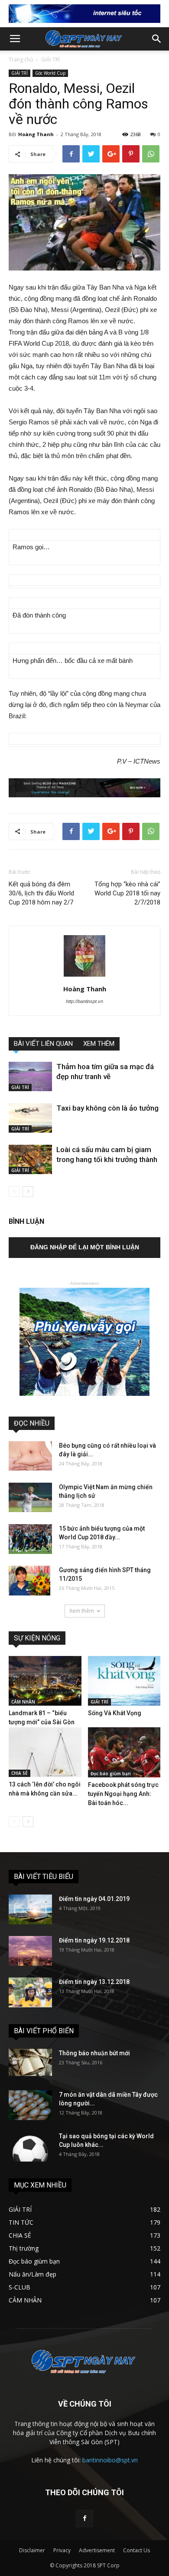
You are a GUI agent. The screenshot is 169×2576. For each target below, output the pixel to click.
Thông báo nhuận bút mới (94, 2053)
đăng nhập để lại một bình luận (85, 1247)
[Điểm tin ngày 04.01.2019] (30, 1909)
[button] (157, 39)
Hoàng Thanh (36, 134)
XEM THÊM (99, 1044)
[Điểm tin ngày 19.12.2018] (30, 1951)
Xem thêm (82, 1611)
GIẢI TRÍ (50, 59)
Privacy (62, 2550)
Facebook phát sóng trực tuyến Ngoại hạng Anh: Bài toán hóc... (123, 1794)
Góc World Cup (50, 73)
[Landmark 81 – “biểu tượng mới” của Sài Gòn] (45, 1681)
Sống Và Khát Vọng (115, 1713)
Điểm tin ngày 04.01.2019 (94, 1899)
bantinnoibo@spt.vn (110, 2460)
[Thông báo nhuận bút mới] (30, 2062)
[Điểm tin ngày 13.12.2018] (30, 1992)
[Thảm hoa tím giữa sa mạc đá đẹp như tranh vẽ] (30, 1077)
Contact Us (136, 2550)
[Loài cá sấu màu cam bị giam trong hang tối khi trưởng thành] (30, 1160)
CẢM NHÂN (23, 1702)
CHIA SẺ (19, 1773)
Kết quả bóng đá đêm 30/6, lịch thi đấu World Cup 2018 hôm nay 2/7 (41, 893)
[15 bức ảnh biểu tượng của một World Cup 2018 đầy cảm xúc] (30, 1539)
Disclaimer (32, 2550)
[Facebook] (84, 2519)
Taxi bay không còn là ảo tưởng (107, 1108)
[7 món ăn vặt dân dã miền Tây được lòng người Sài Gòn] (30, 2105)
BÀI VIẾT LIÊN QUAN (43, 1044)
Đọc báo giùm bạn (111, 1774)
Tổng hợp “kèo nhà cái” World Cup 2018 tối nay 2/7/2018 (127, 893)
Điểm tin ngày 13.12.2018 (94, 1982)
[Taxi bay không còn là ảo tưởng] (30, 1118)
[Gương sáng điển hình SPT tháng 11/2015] (29, 1581)
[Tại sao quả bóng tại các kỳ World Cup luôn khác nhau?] (30, 2147)
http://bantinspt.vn (84, 1001)
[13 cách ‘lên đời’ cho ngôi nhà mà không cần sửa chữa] (45, 1752)
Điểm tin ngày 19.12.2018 (94, 1940)
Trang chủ (21, 59)
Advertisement (97, 2550)
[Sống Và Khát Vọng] (124, 1681)
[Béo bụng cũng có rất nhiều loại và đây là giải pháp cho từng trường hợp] (30, 1456)
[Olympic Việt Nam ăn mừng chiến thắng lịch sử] (30, 1498)
